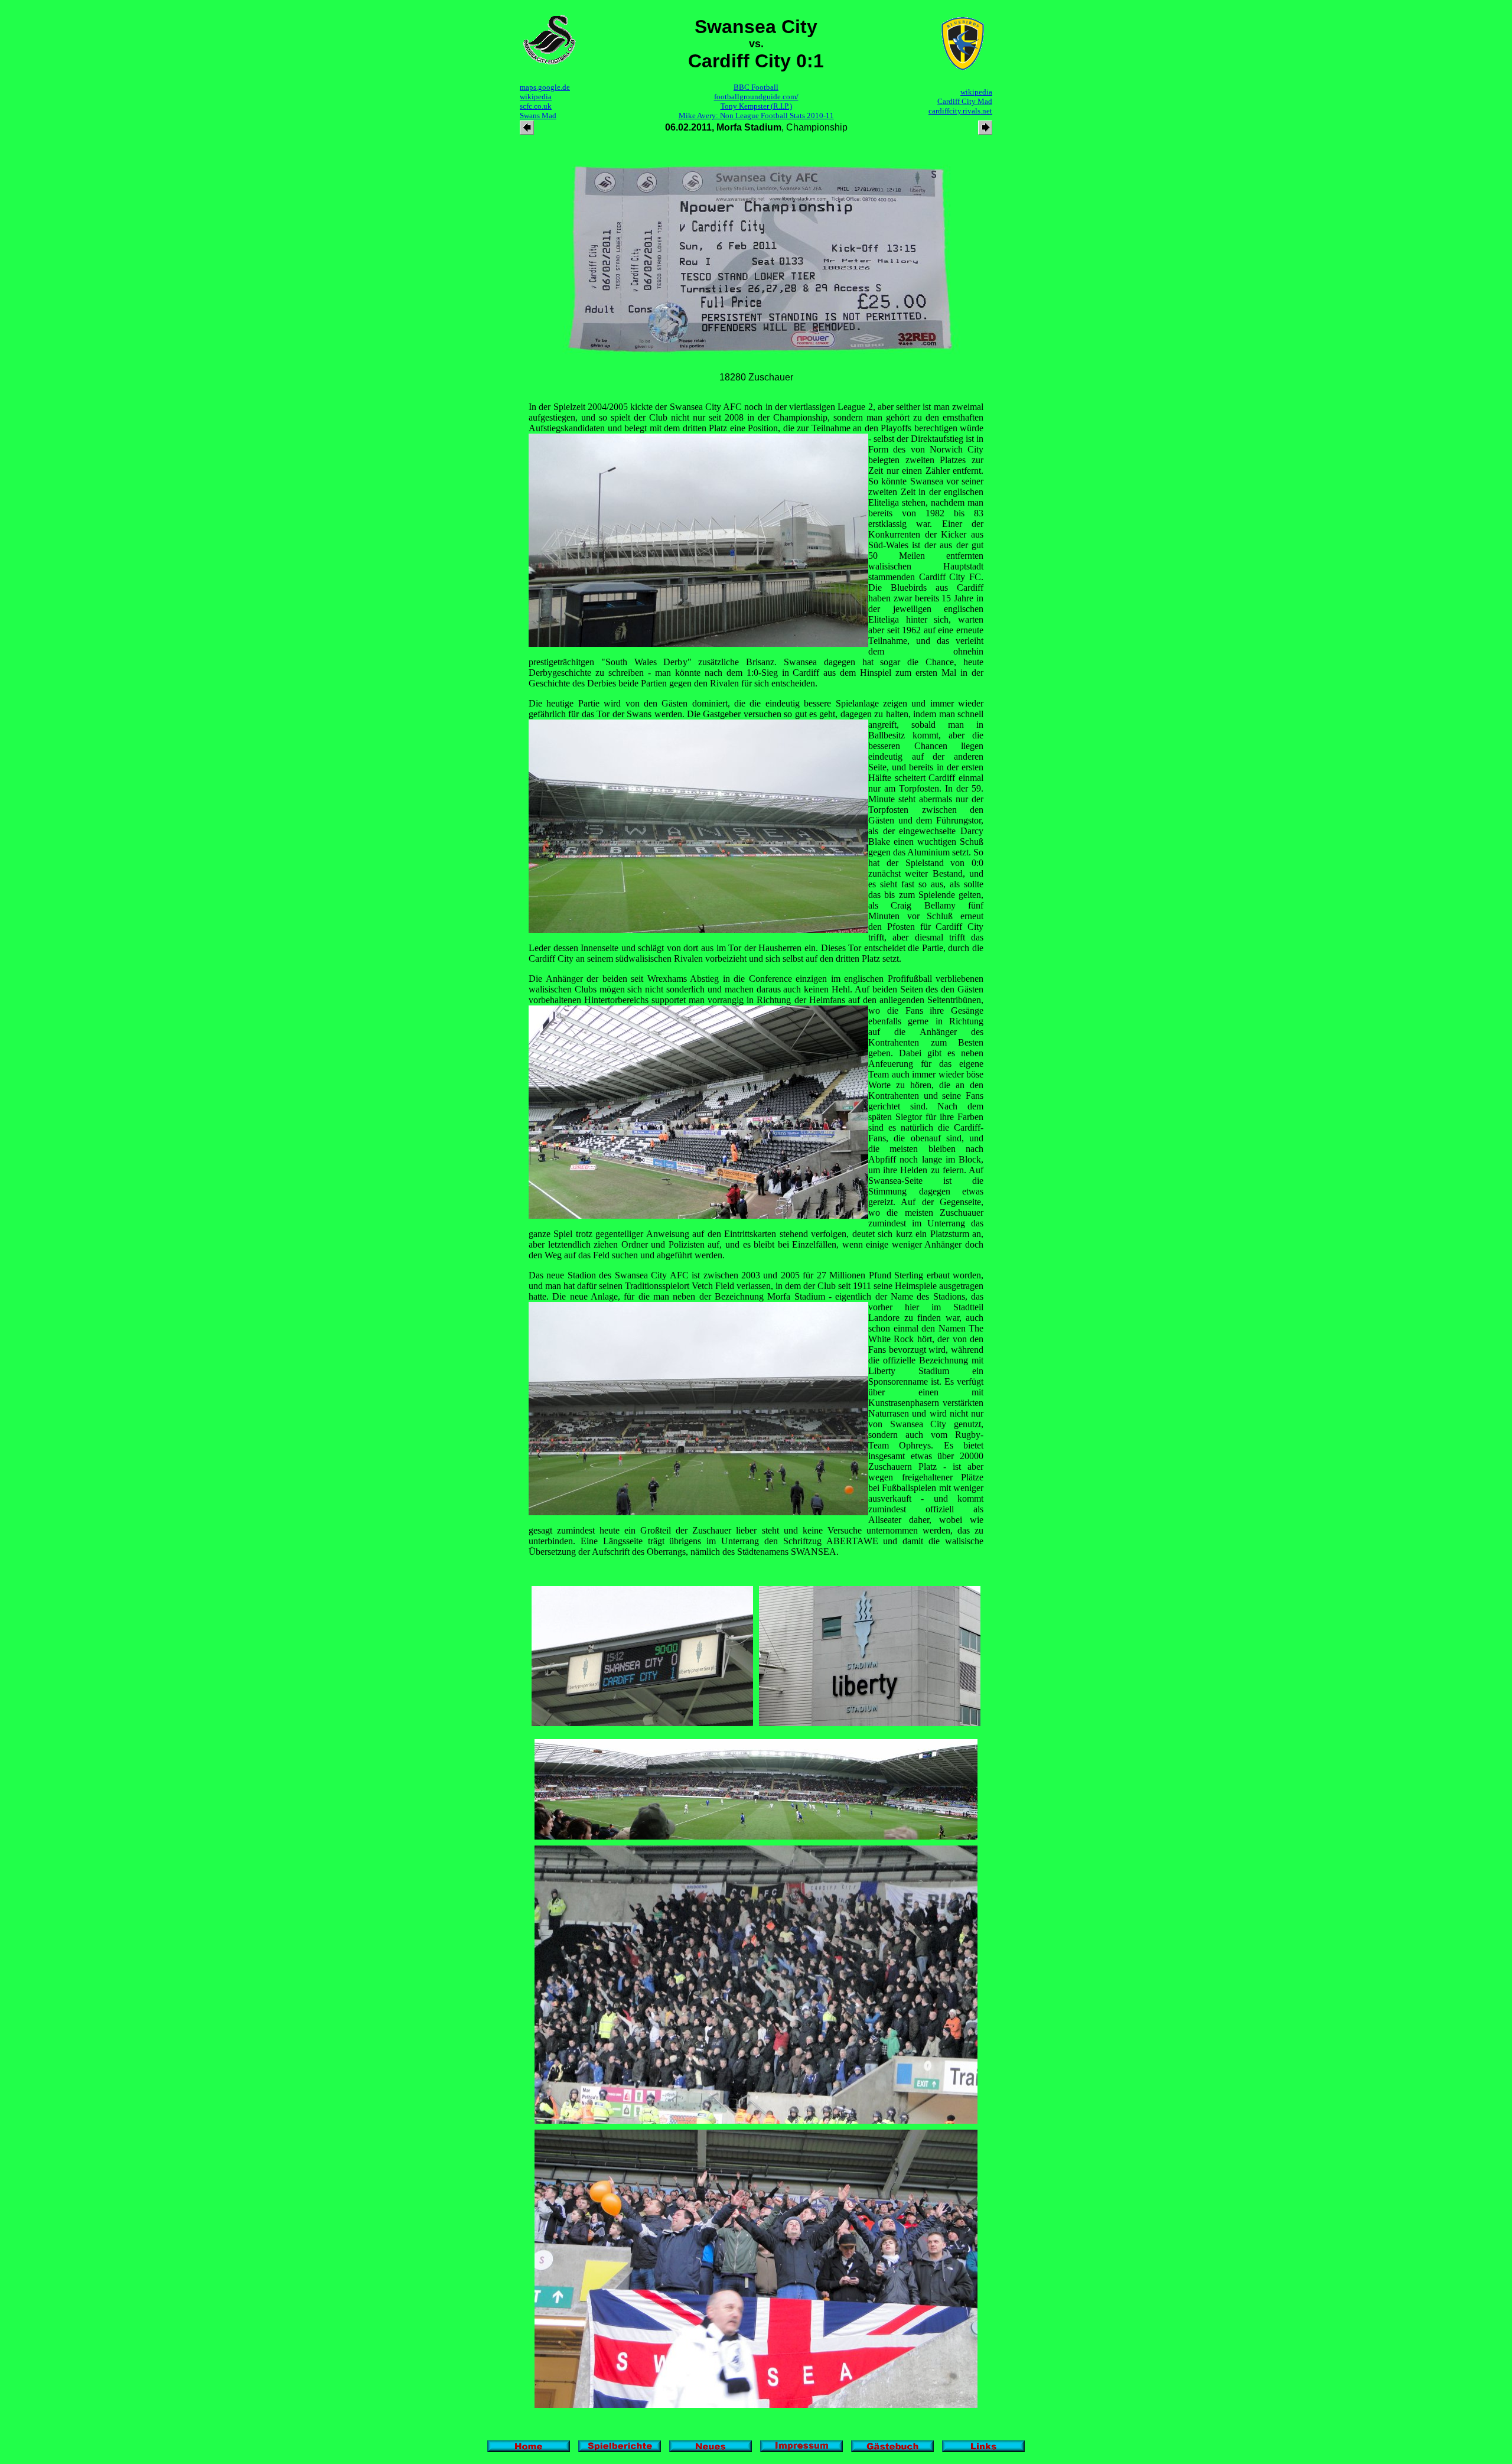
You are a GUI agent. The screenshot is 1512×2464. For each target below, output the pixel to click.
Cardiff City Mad (965, 101)
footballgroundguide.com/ (756, 97)
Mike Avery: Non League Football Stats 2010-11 (756, 115)
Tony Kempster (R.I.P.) (756, 106)
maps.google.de (545, 87)
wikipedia (536, 97)
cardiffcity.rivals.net (960, 111)
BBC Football (756, 87)
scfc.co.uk (536, 106)
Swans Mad (538, 115)
